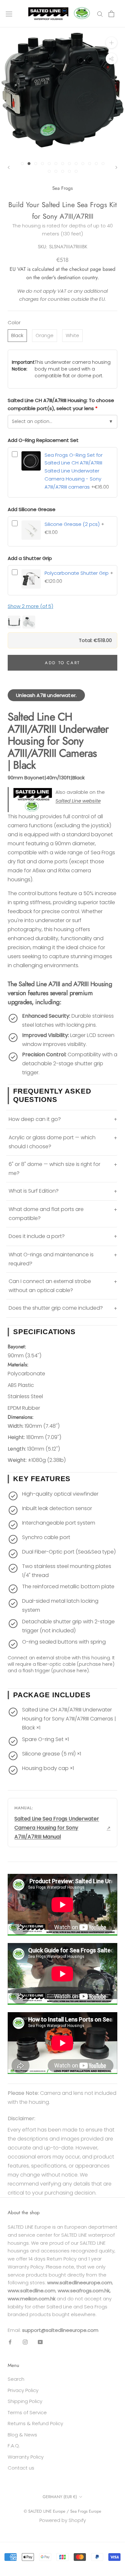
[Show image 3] (36, 164)
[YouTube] (40, 2342)
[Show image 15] (56, 171)
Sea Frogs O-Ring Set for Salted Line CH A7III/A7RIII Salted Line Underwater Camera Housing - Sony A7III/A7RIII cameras (74, 471)
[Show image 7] (63, 164)
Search (16, 2379)
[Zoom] (111, 43)
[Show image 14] (49, 171)
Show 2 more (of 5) (30, 606)
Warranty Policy (26, 2457)
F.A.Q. (14, 2446)
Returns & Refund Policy (35, 2423)
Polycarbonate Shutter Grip (77, 573)
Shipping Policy (25, 2401)
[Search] (100, 14)
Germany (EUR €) (60, 2497)
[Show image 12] (96, 164)
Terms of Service (27, 2412)
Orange (45, 335)
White (72, 335)
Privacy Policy (23, 2390)
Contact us (21, 2468)
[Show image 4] (42, 164)
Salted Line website (78, 801)
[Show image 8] (69, 164)
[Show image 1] (22, 164)
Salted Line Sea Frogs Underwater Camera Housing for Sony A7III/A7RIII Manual (57, 1828)
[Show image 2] (29, 164)
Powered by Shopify (63, 2520)
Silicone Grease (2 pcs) (72, 524)
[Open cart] (111, 14)
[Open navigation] (9, 14)
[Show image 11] (90, 164)
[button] (63, 622)
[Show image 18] (76, 171)
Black (17, 335)
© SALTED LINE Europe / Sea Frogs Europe (63, 2511)
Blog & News (22, 2435)
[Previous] (9, 167)
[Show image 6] (56, 164)
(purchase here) (96, 1664)
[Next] (116, 167)
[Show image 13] (103, 164)
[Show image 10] (83, 164)
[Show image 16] (63, 171)
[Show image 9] (76, 164)
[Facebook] (10, 2342)
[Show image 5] (49, 164)
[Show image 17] (69, 171)
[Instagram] (25, 2342)
